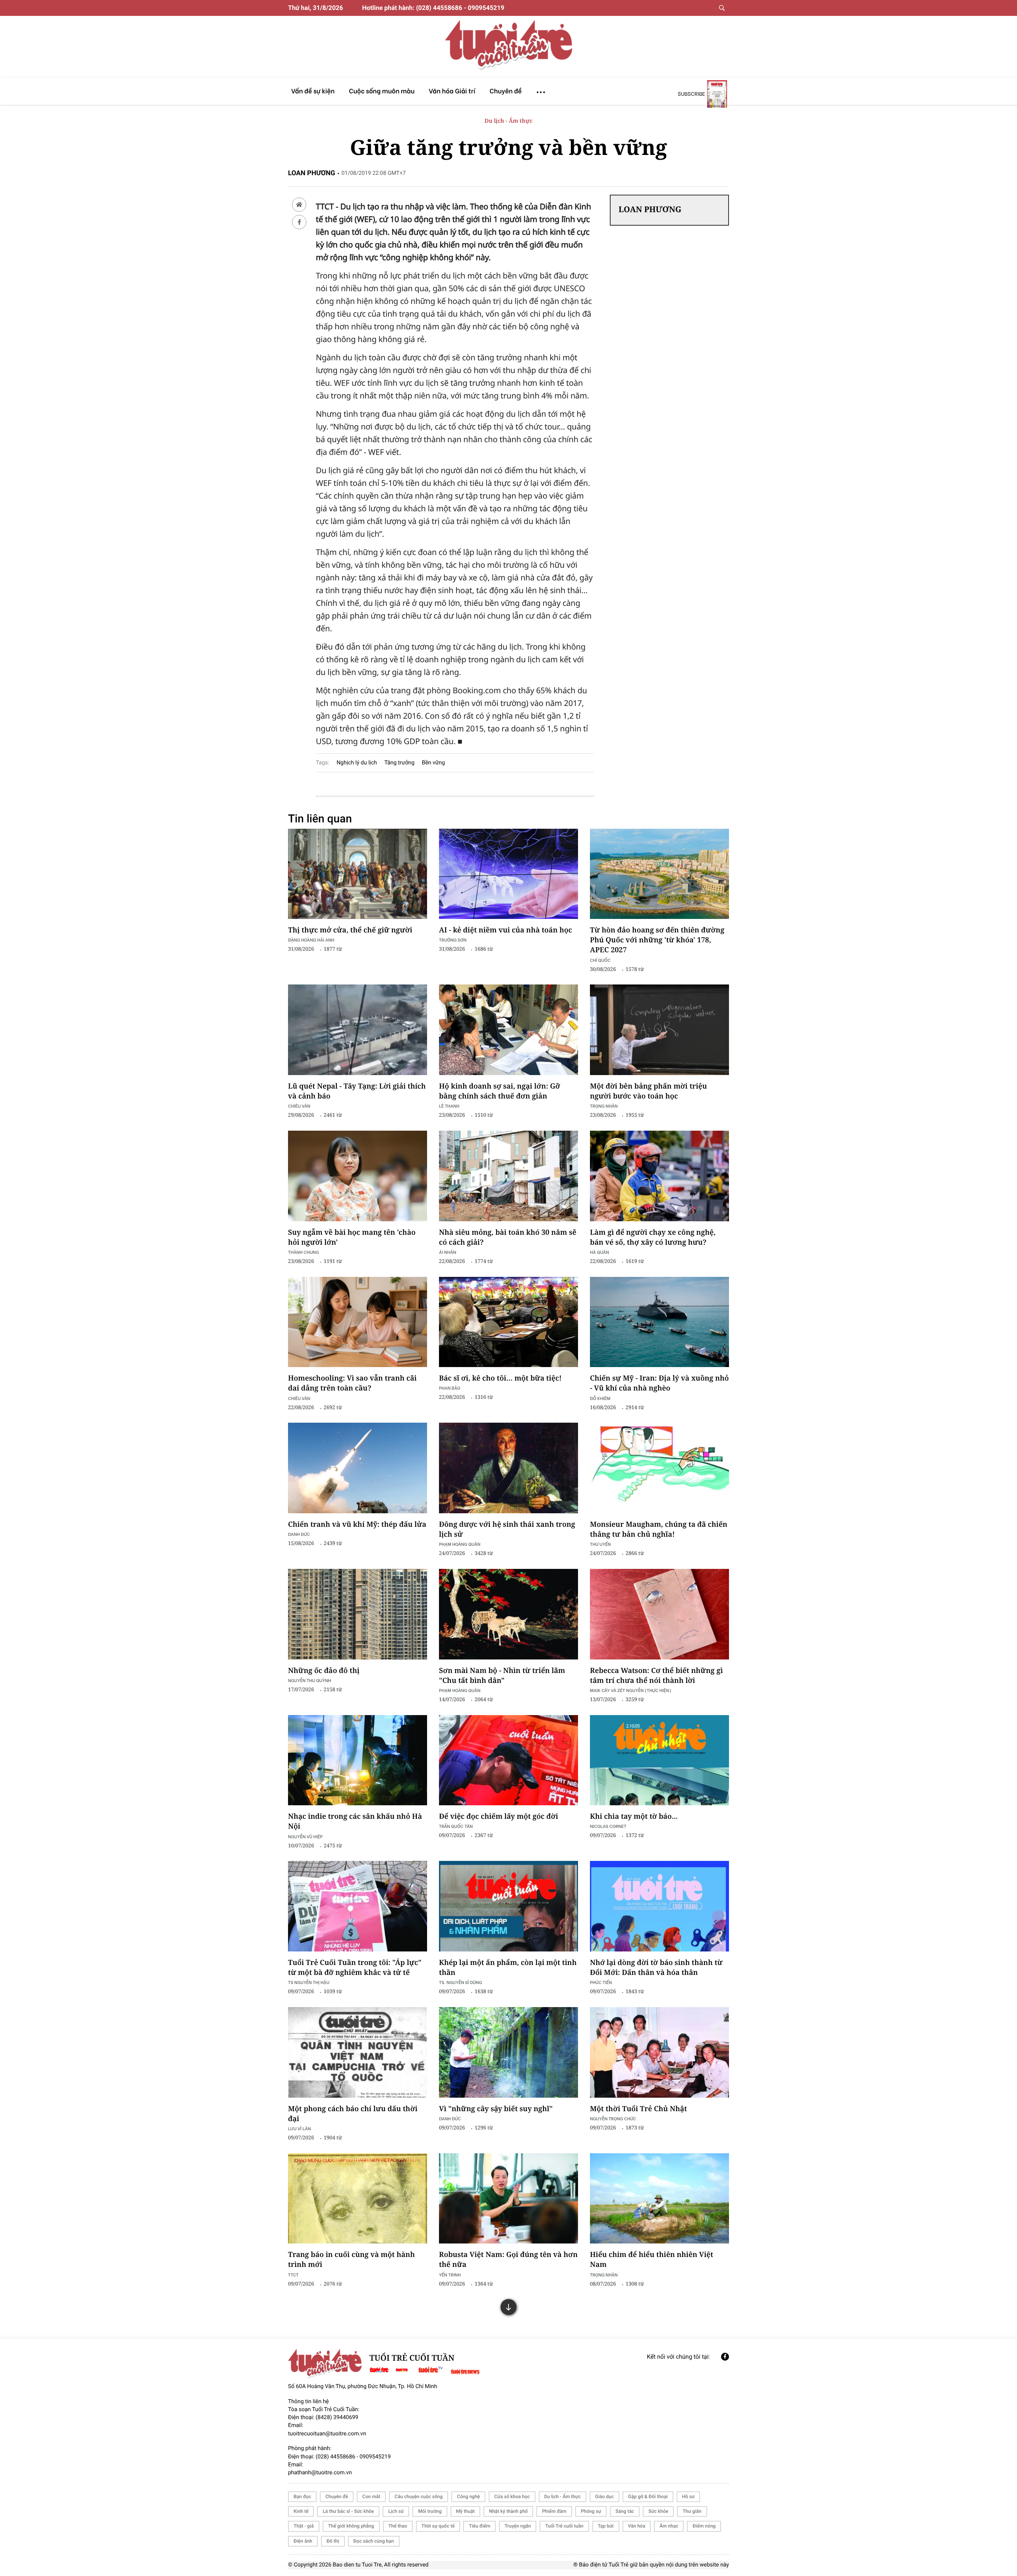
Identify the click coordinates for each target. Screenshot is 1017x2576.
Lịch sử (396, 2511)
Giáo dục (604, 2497)
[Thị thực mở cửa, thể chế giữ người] (358, 874)
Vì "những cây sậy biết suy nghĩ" (496, 2109)
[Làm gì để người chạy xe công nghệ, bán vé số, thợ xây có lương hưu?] (659, 1176)
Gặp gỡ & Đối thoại (648, 2497)
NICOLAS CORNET (608, 1826)
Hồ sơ (688, 2497)
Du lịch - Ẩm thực (508, 121)
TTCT (293, 2275)
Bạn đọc (302, 2497)
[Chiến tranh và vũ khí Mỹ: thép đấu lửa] (358, 1468)
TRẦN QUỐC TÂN (456, 1826)
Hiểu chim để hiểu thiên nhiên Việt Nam (652, 2260)
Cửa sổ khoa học (512, 2497)
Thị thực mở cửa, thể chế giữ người (350, 930)
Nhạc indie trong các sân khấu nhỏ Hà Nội (355, 1821)
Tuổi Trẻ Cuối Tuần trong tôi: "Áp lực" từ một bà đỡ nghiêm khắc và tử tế (355, 1968)
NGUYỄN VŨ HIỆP (305, 1836)
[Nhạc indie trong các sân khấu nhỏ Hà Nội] (358, 1760)
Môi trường (430, 2511)
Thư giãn (692, 2511)
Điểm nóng (704, 2526)
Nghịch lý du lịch (357, 763)
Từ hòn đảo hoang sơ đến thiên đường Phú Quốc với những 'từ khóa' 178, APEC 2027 (657, 940)
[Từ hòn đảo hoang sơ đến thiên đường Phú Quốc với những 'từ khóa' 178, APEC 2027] (659, 874)
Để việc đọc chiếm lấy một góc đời (499, 1816)
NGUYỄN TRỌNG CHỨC (613, 2119)
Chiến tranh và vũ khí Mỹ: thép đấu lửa (357, 1524)
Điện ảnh (303, 2541)
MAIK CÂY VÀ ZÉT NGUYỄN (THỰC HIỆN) (631, 1690)
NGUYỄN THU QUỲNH (309, 1680)
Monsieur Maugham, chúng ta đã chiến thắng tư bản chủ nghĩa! (659, 1529)
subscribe (691, 94)
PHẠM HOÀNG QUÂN (460, 1544)
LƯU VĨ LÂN (300, 2128)
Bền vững (433, 763)
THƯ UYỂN (600, 1544)
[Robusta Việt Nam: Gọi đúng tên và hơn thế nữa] (508, 2199)
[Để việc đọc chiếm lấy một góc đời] (508, 1760)
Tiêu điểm (479, 2526)
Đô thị (333, 2541)
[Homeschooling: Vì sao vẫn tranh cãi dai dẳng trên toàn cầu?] (358, 1322)
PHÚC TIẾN (601, 1982)
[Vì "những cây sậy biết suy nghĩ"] (508, 2052)
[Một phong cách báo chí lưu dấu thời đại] (358, 2052)
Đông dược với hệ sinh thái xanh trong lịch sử (507, 1529)
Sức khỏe (658, 2511)
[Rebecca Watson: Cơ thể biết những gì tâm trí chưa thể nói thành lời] (659, 1614)
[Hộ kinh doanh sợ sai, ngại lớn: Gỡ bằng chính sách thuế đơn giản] (508, 1030)
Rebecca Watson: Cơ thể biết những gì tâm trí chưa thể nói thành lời (656, 1676)
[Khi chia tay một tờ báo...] (659, 1760)
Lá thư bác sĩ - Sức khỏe (348, 2511)
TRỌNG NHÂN (604, 1106)
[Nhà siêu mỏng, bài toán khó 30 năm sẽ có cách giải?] (508, 1176)
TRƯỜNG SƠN (453, 940)
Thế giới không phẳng (351, 2526)
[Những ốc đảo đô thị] (358, 1614)
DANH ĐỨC (299, 1534)
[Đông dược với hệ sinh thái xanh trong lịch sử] (508, 1468)
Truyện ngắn (518, 2526)
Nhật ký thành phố (508, 2511)
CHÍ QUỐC (600, 960)
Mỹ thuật (465, 2511)
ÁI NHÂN (448, 1252)
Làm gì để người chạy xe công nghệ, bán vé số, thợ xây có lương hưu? (653, 1237)
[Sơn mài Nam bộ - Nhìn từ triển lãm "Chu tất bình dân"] (508, 1614)
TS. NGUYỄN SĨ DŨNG (460, 1982)
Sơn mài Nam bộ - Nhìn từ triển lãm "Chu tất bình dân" (502, 1676)
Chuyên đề (337, 2497)
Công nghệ (468, 2497)
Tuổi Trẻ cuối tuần (564, 2526)
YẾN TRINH (450, 2275)
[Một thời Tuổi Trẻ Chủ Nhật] (659, 2052)
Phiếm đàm (554, 2511)
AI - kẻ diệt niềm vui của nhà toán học (506, 930)
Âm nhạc (669, 2526)
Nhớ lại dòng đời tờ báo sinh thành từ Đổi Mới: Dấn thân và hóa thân (656, 1968)
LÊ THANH (449, 1106)
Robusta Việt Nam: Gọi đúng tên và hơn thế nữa (508, 2260)
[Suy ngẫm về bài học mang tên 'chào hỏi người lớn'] (358, 1176)
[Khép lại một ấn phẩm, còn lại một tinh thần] (508, 1906)
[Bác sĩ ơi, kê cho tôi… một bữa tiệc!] (508, 1322)
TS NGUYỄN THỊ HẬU (309, 1982)
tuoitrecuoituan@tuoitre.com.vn (327, 2434)
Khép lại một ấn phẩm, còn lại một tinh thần (508, 1968)
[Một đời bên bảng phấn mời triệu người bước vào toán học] (659, 1030)
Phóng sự (591, 2511)
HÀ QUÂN (599, 1252)
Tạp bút (606, 2526)
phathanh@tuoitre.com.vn (320, 2473)
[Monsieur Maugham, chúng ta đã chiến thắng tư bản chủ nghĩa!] (659, 1468)
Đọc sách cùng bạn (374, 2541)
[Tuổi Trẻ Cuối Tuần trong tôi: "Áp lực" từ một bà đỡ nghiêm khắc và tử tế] (358, 1906)
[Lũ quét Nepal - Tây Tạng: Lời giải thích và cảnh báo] (358, 1030)
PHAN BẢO (450, 1388)
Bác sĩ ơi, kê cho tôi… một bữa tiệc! (500, 1378)
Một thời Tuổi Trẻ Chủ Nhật (638, 2109)
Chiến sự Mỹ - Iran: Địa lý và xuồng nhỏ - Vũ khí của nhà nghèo (659, 1383)
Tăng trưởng (399, 763)
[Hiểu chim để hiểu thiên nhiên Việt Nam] (659, 2199)
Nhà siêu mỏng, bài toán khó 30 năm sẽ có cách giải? (508, 1237)
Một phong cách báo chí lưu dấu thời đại (353, 2114)
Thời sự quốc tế (438, 2526)
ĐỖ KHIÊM (600, 1398)
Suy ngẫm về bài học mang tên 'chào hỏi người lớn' (352, 1237)
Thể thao (398, 2526)
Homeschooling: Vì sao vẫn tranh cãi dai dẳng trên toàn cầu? (352, 1383)
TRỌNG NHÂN (604, 2275)
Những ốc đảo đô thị (324, 1671)
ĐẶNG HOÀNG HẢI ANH (311, 940)
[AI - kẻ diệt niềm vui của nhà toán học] (508, 874)
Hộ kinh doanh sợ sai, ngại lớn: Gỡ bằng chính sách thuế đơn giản (500, 1091)
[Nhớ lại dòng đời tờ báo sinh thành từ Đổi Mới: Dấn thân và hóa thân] (659, 1906)
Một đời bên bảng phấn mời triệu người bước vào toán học (649, 1091)
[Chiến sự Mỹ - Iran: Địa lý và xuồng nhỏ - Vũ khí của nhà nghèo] (659, 1322)
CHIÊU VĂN (299, 1106)
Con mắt (371, 2497)
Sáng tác (625, 2511)
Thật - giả (304, 2526)
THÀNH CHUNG (304, 1252)
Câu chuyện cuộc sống (419, 2497)
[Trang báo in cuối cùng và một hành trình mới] (358, 2199)
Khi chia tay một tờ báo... (634, 1816)
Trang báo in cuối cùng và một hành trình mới (351, 2260)
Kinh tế (301, 2511)
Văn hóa (637, 2526)
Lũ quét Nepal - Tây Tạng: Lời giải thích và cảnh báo (357, 1091)
